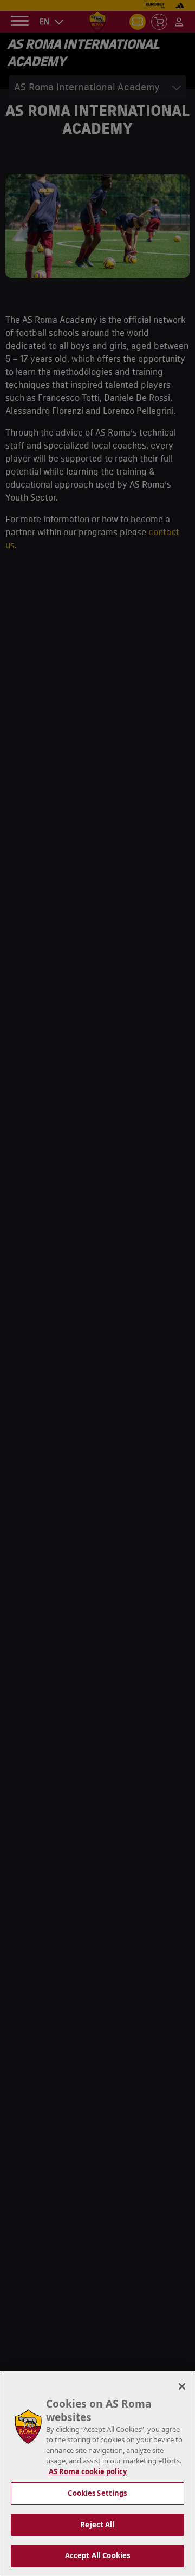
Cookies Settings (97, 2493)
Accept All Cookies (97, 2555)
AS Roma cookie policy (88, 2471)
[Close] (182, 2386)
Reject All (97, 2525)
